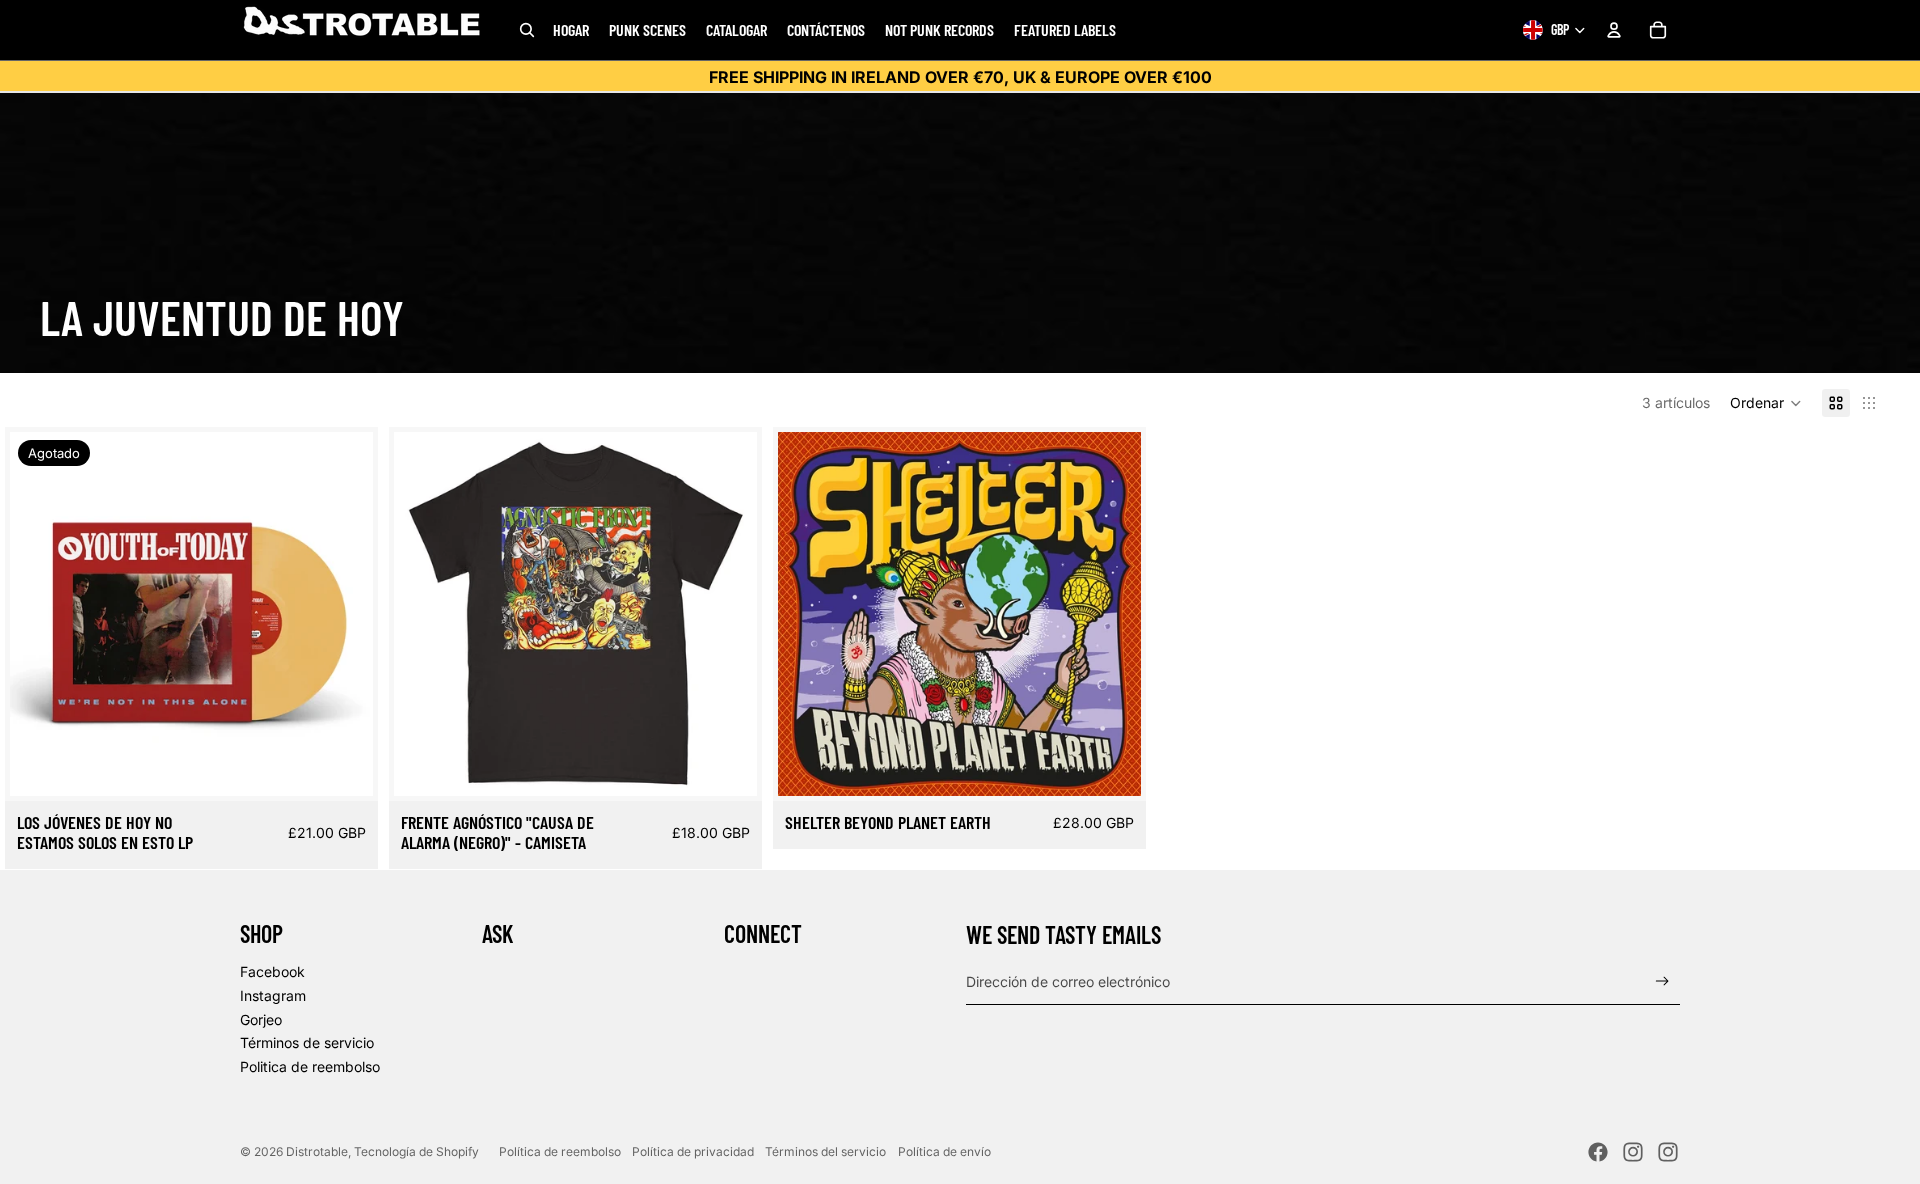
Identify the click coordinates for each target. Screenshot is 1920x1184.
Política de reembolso (560, 1151)
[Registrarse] (1662, 981)
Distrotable (317, 1151)
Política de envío (944, 1151)
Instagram (273, 995)
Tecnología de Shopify (416, 1151)
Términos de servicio (307, 1042)
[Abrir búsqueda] (527, 30)
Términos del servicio (825, 1151)
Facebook (272, 971)
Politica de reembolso (310, 1066)
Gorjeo (261, 1019)
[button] (1766, 403)
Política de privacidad (693, 1151)
